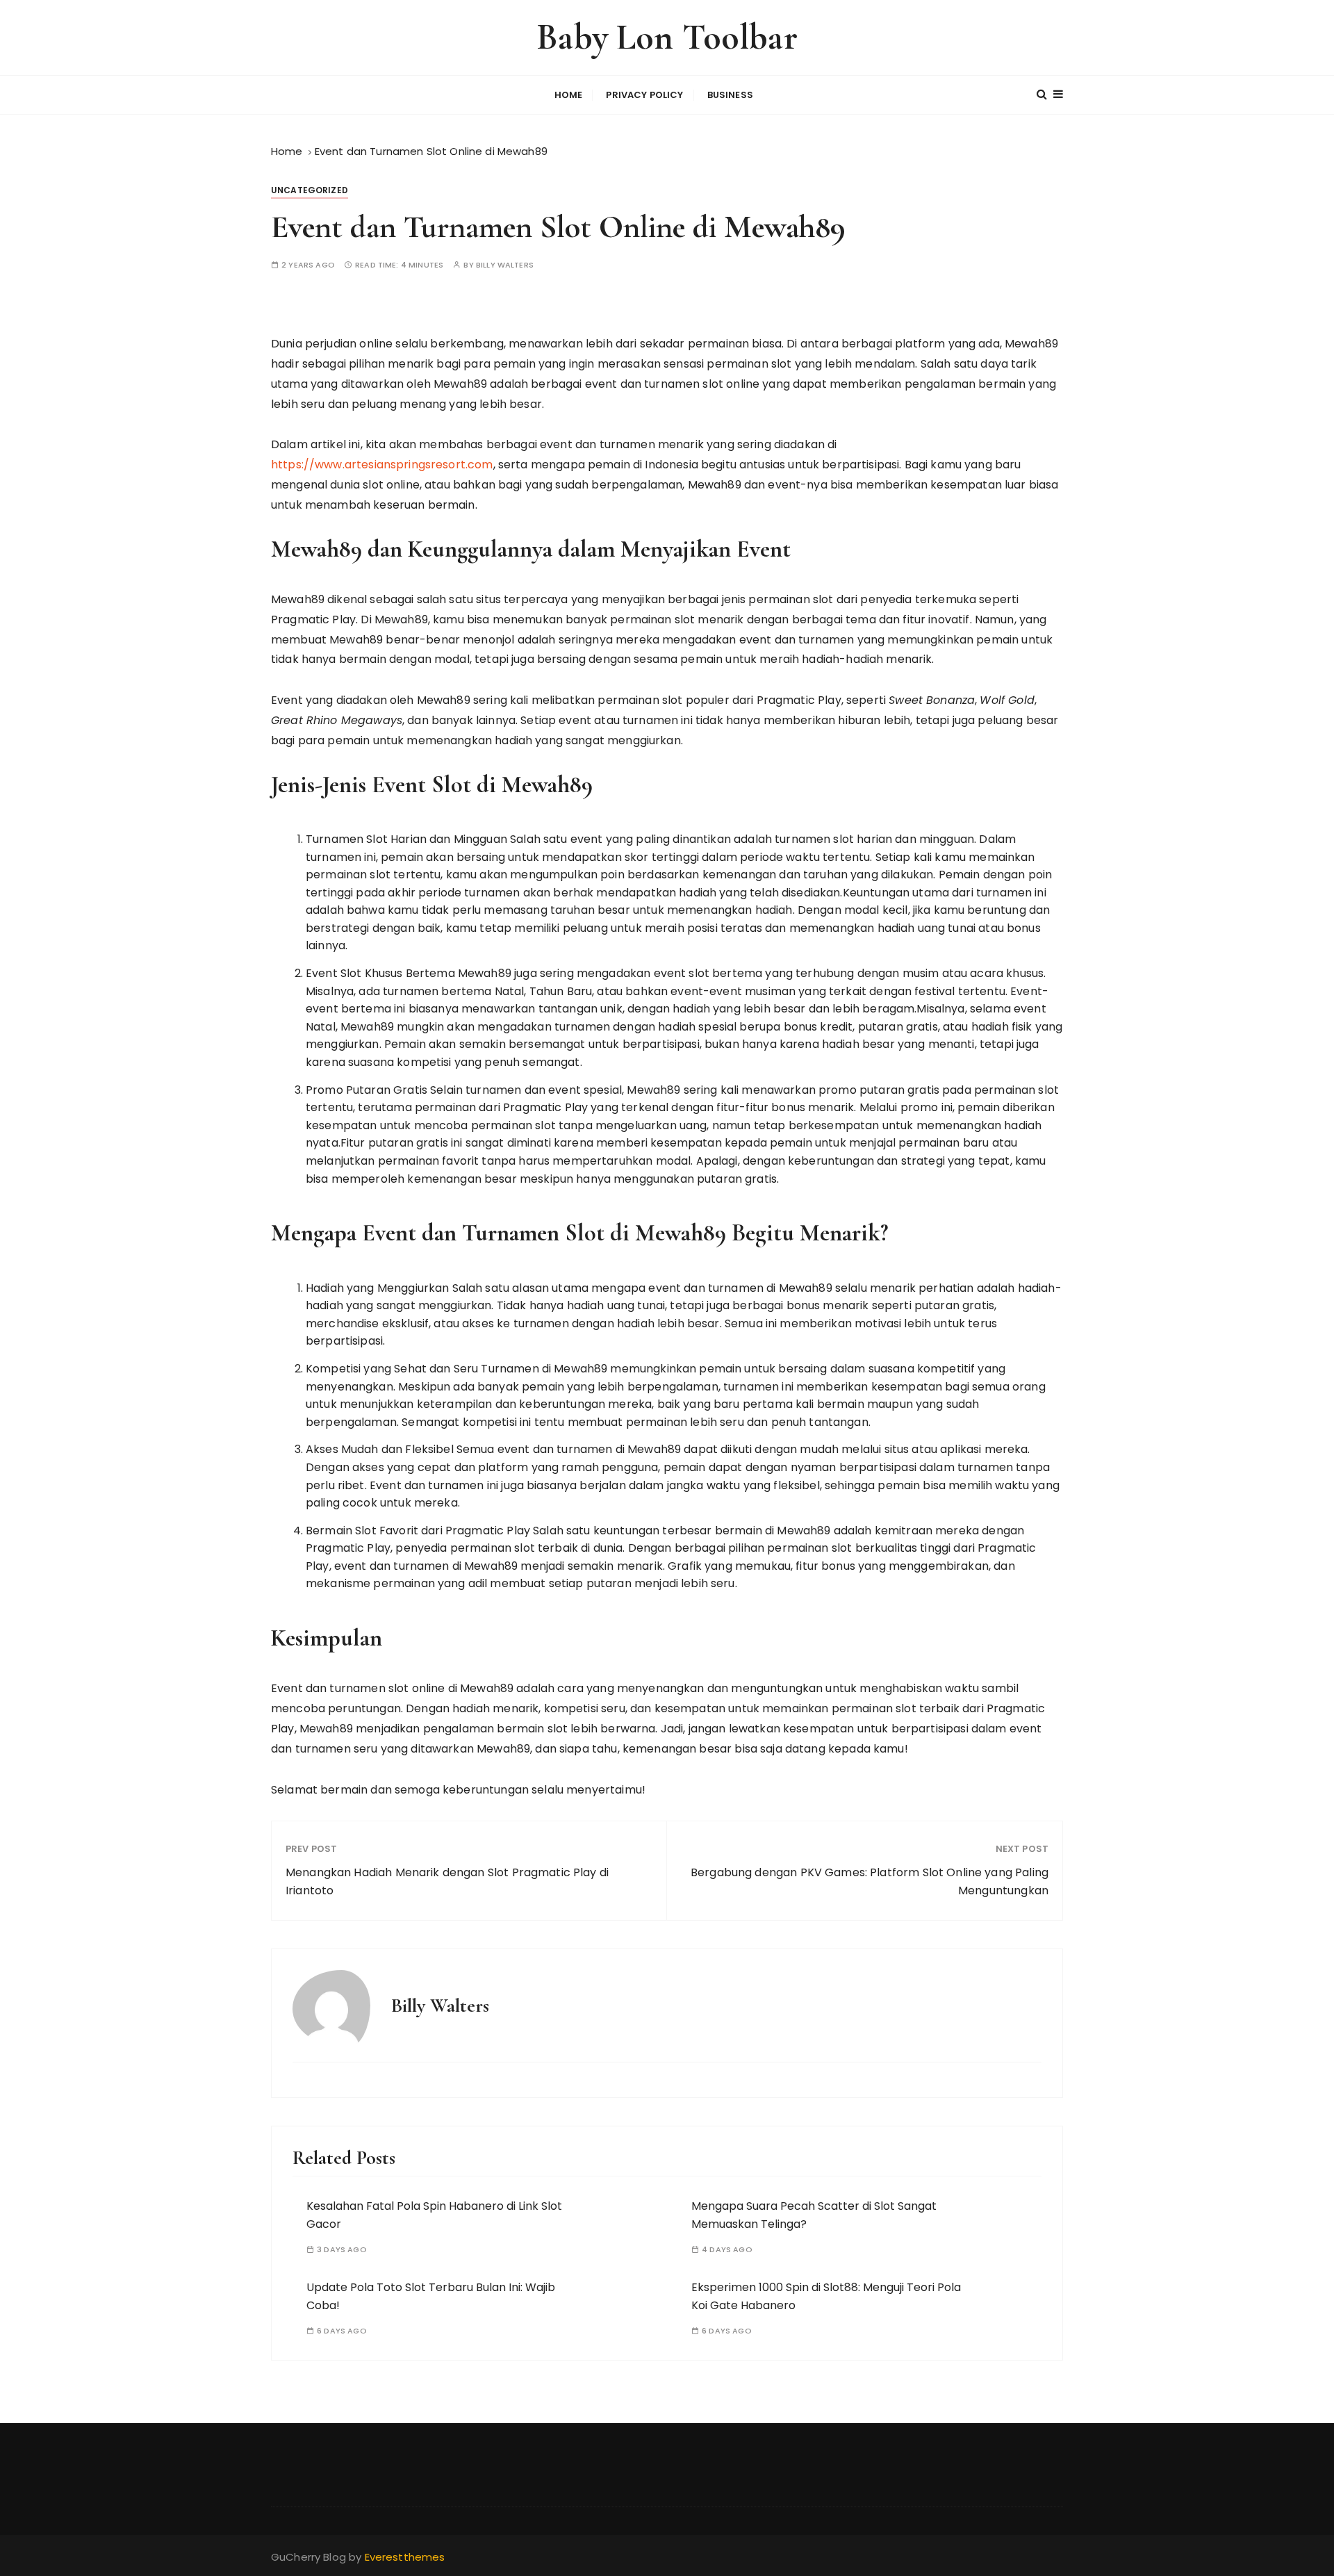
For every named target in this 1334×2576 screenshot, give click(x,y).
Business (730, 95)
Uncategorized (310, 190)
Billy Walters (505, 265)
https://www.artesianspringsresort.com (382, 465)
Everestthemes (405, 2557)
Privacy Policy (644, 95)
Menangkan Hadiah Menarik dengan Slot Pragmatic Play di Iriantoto (447, 1881)
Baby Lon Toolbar (667, 37)
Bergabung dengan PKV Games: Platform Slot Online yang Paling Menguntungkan (870, 1881)
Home (569, 95)
